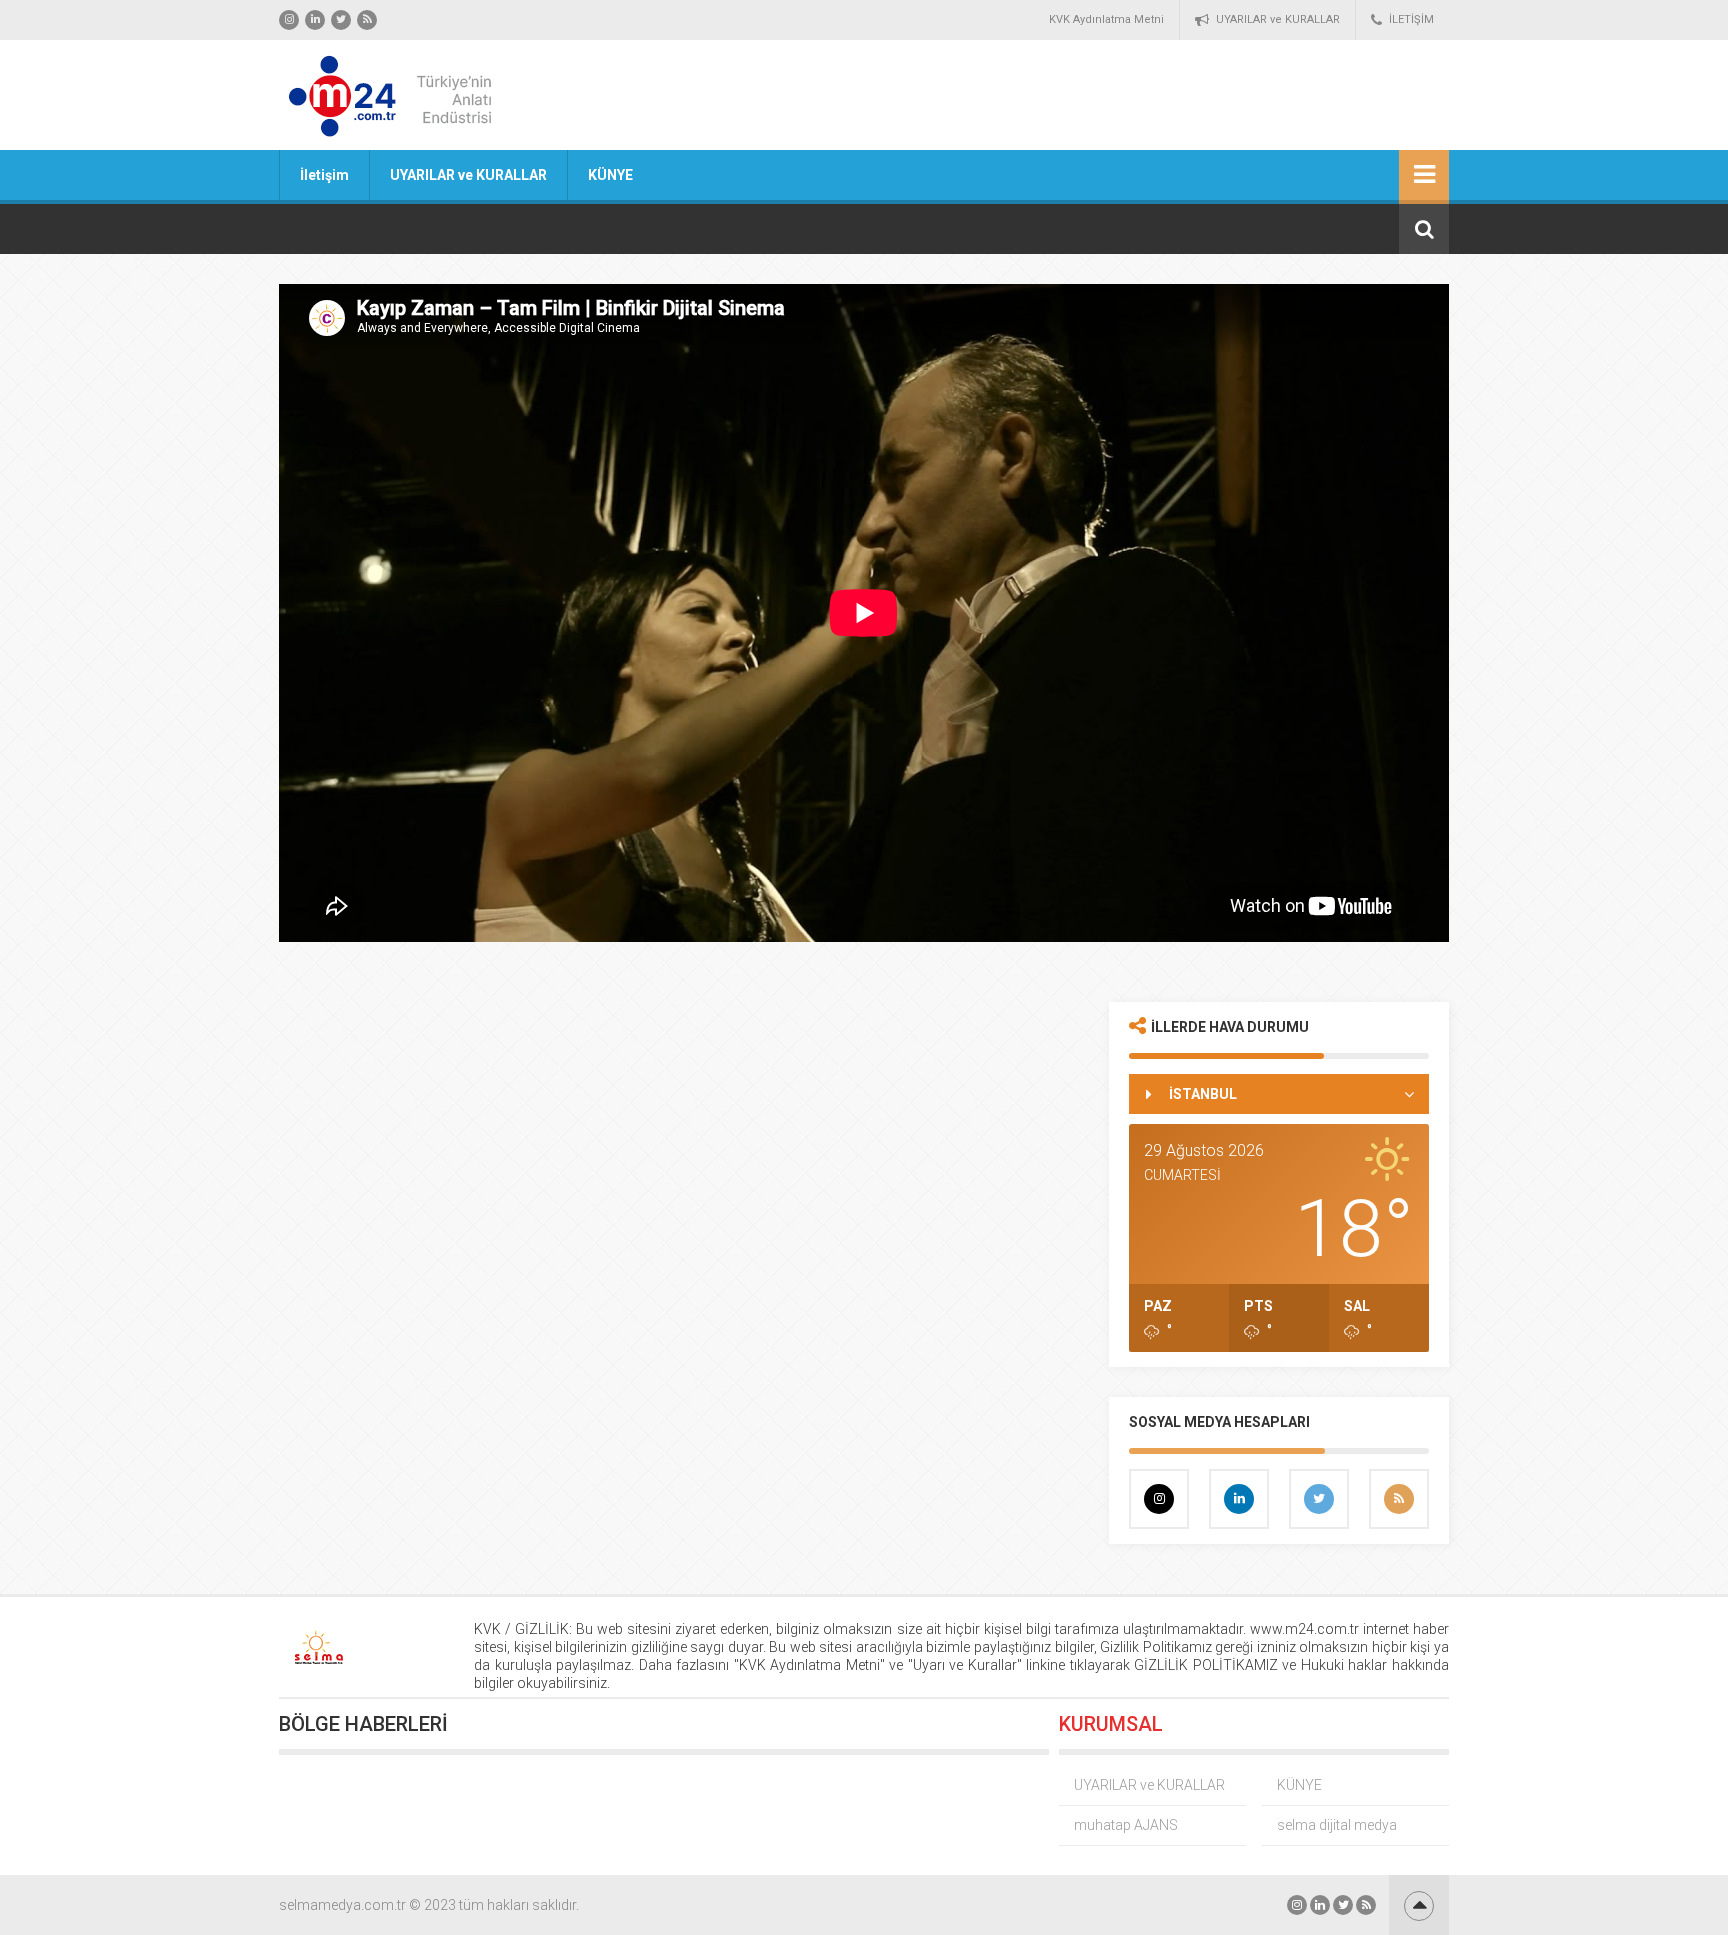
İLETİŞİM (1411, 19)
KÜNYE (610, 175)
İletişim (324, 175)
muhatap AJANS (1126, 1825)
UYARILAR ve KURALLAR (1278, 19)
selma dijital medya (1337, 1825)
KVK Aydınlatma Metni (1106, 19)
